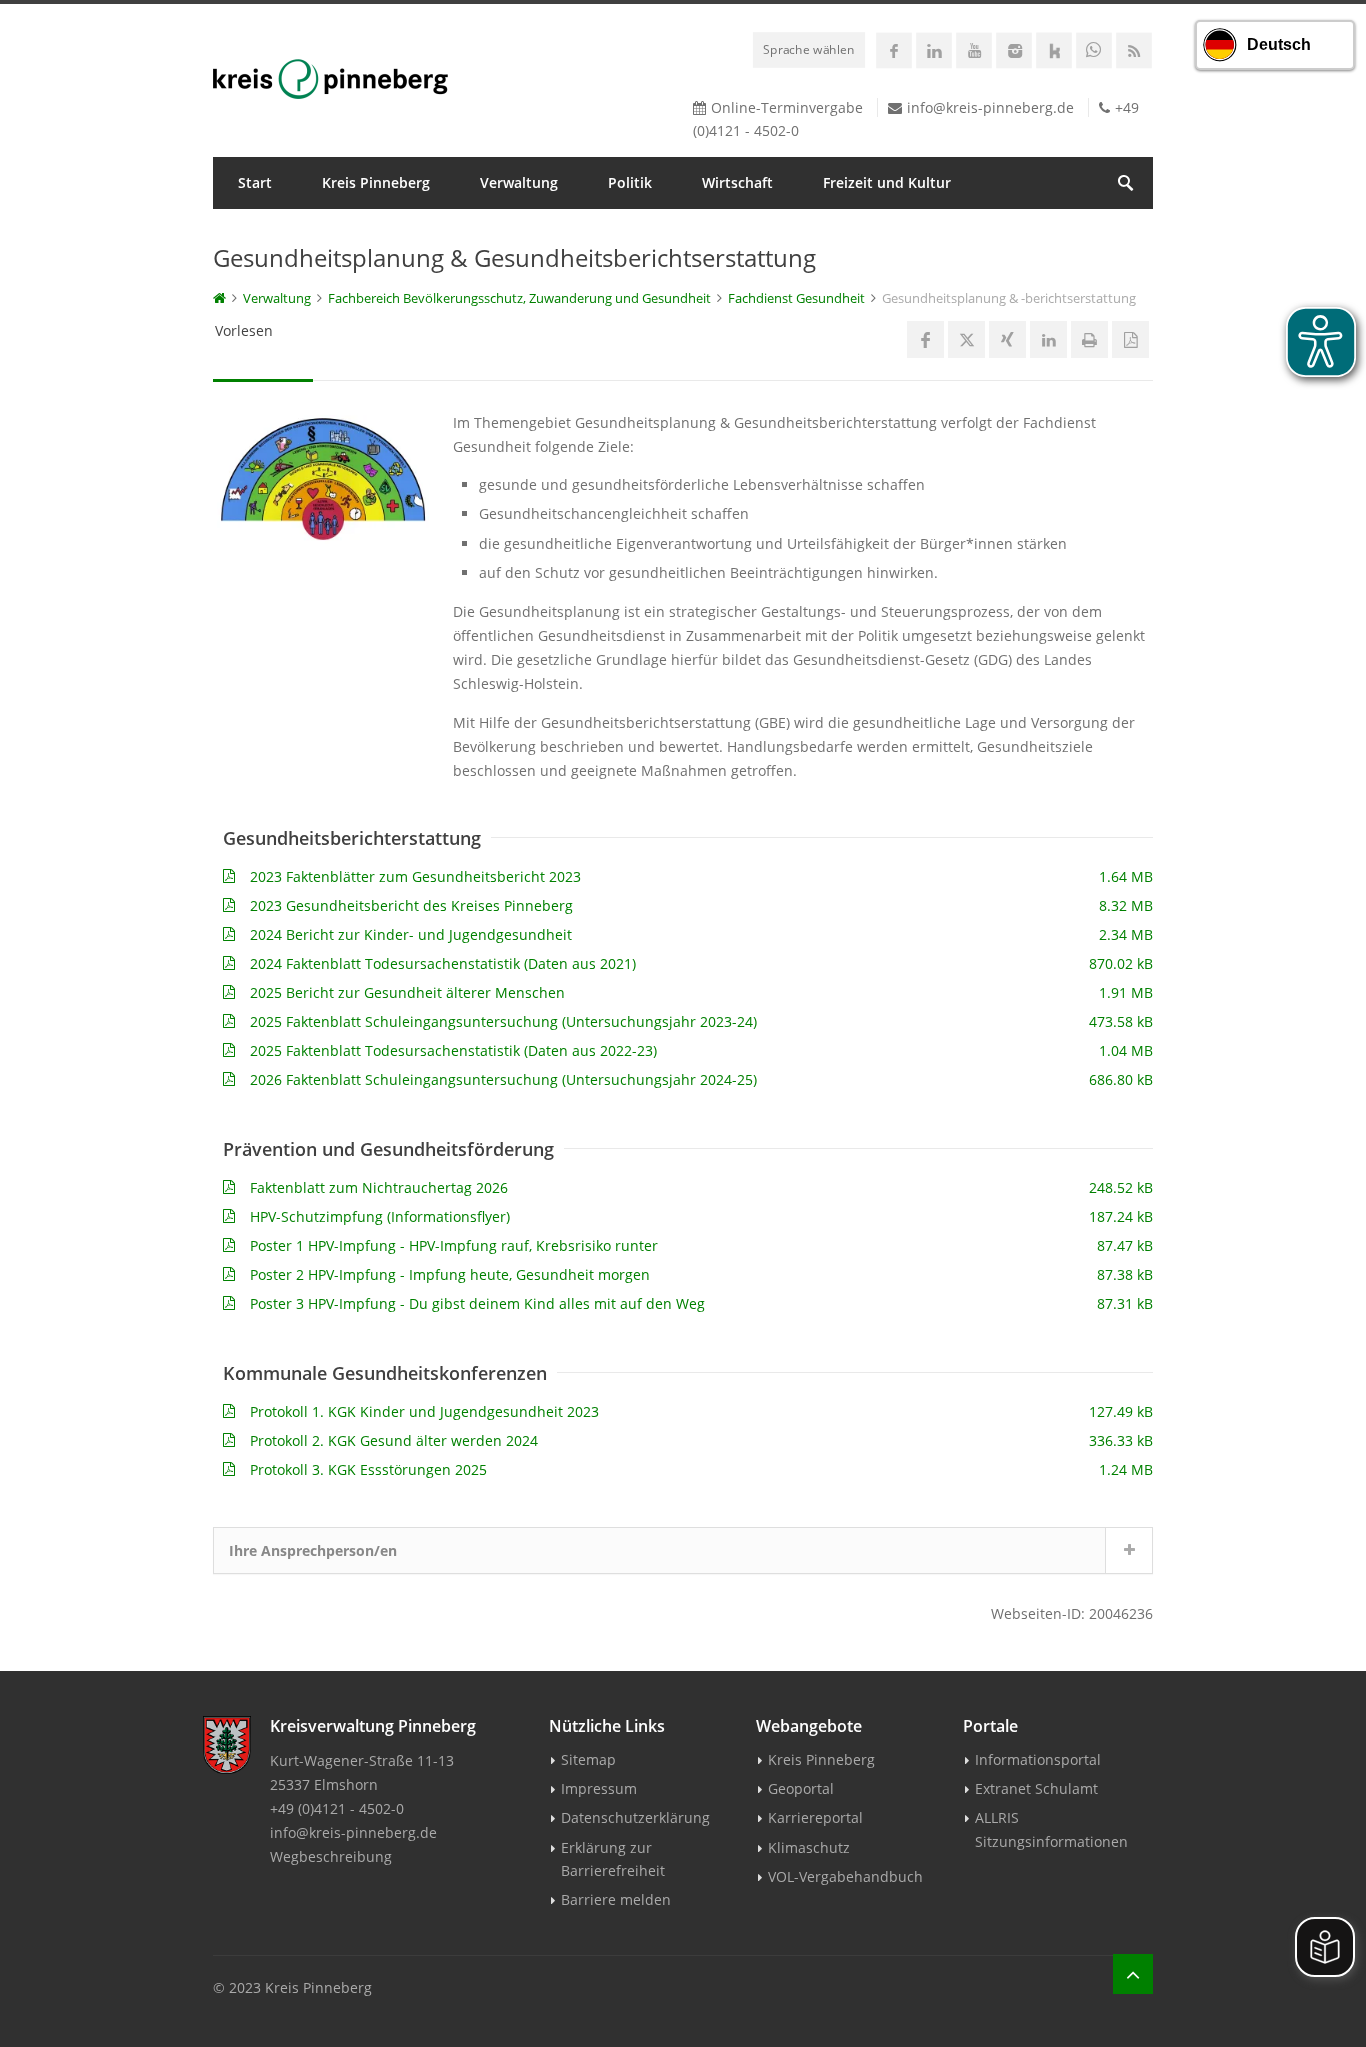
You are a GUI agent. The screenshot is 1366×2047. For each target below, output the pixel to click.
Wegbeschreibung (331, 1856)
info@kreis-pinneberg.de (990, 107)
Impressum (599, 1788)
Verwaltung (519, 182)
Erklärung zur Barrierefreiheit (613, 1859)
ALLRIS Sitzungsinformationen (1051, 1829)
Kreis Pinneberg (376, 182)
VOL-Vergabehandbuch (845, 1876)
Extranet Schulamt (1036, 1788)
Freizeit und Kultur (887, 182)
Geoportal (801, 1788)
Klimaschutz (809, 1847)
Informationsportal (1038, 1759)
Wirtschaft (737, 182)
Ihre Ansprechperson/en (313, 1550)
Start (255, 182)
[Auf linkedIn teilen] (1048, 339)
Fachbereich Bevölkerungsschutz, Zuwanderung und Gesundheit (519, 298)
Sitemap (588, 1759)
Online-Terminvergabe (787, 107)
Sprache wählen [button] (809, 49)
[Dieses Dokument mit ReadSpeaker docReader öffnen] (1130, 339)
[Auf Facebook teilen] (925, 339)
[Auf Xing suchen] (1007, 339)
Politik (630, 182)
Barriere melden (616, 1899)
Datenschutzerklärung (635, 1817)
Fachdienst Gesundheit (796, 298)
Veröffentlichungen (304, 234)
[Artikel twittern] (966, 339)
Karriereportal (815, 1817)
